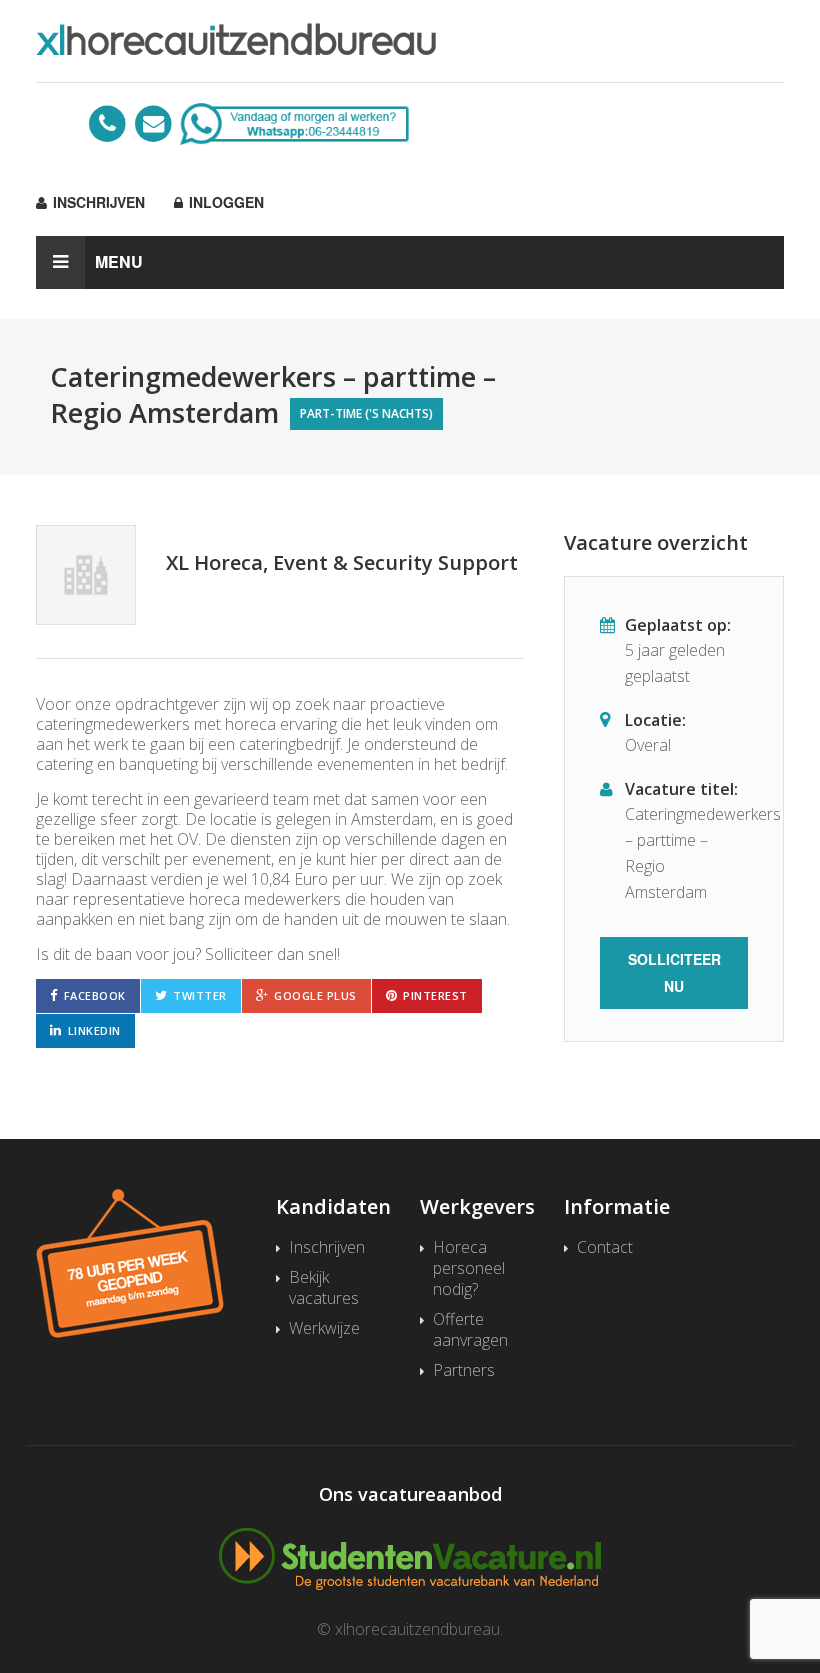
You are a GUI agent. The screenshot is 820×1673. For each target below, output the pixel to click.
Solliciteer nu (674, 972)
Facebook (95, 995)
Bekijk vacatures (324, 1288)
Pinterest (435, 995)
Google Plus (315, 995)
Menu (119, 261)
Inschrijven (97, 202)
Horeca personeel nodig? (469, 1268)
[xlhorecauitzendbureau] (410, 39)
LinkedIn (94, 1030)
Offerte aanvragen (470, 1330)
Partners (464, 1370)
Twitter (200, 995)
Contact (605, 1247)
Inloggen (224, 202)
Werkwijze (324, 1328)
